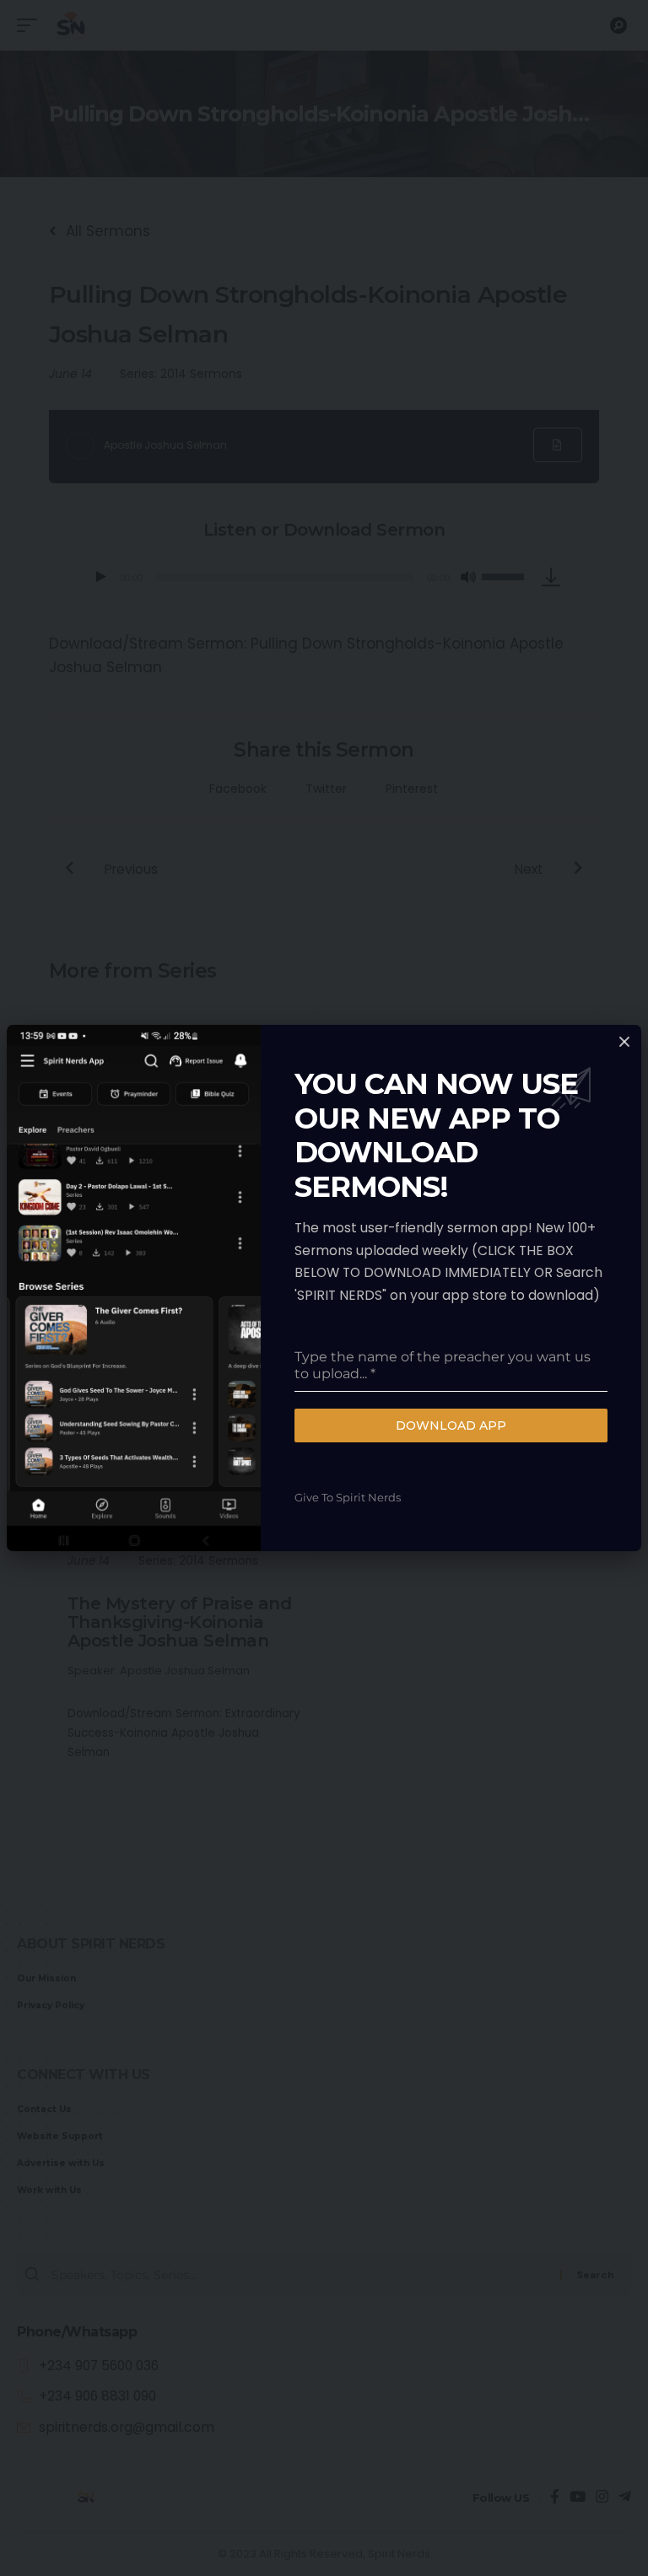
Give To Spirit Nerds (348, 1497)
